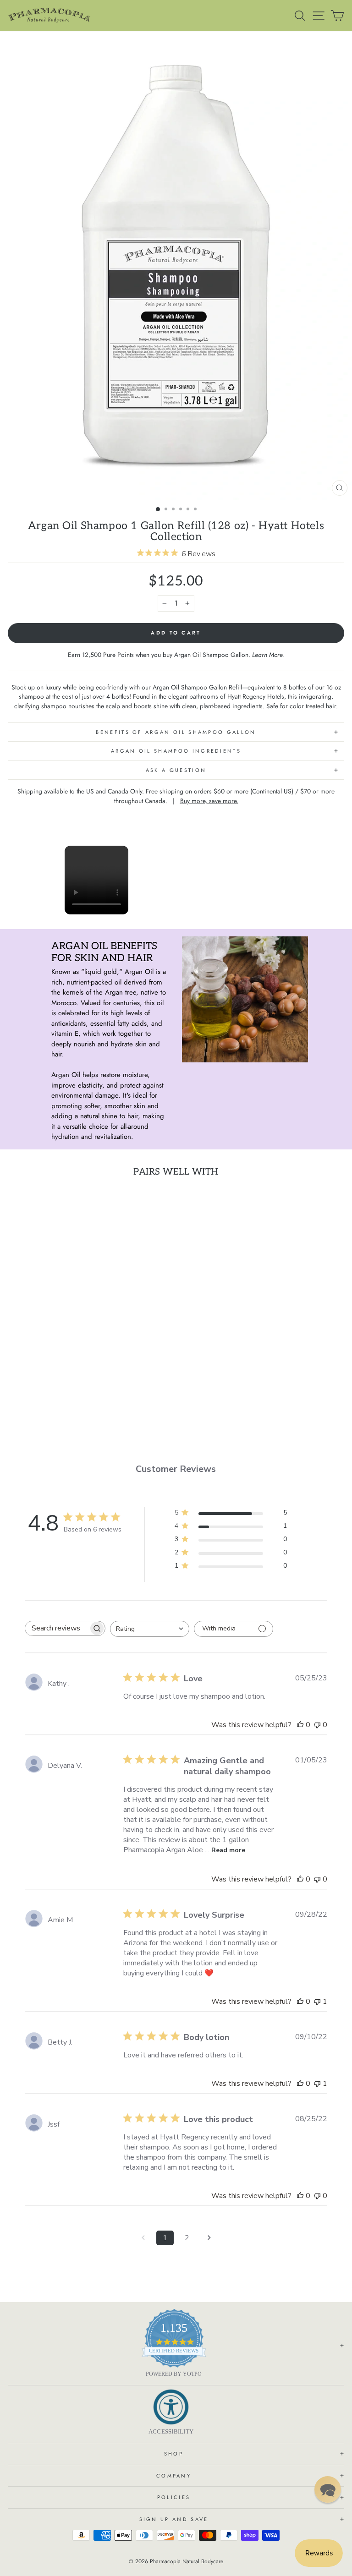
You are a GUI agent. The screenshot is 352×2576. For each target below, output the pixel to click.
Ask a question (176, 770)
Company (174, 2476)
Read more (228, 1850)
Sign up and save (174, 2519)
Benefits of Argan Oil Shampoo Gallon (176, 732)
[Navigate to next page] (209, 2238)
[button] (328, 2489)
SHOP (174, 2454)
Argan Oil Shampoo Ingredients (176, 751)
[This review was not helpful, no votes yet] (317, 1725)
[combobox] (150, 1629)
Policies (174, 2497)
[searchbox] (57, 1628)
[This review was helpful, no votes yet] (300, 1725)
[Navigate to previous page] (143, 2238)
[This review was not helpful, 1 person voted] (317, 2002)
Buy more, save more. (209, 801)
